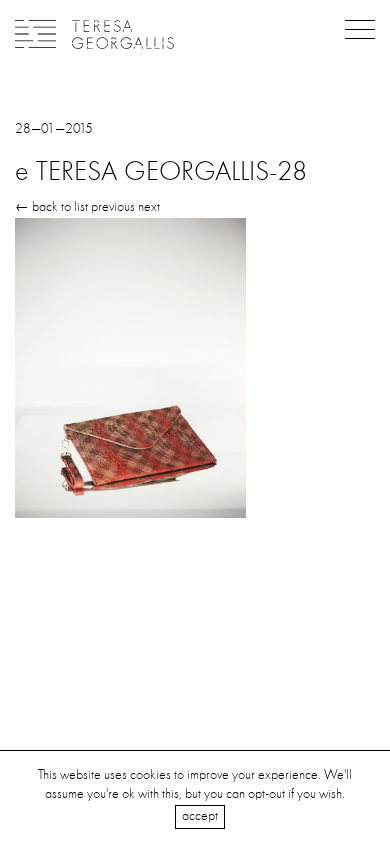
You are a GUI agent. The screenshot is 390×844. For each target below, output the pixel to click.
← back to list (51, 207)
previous (113, 207)
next (149, 207)
